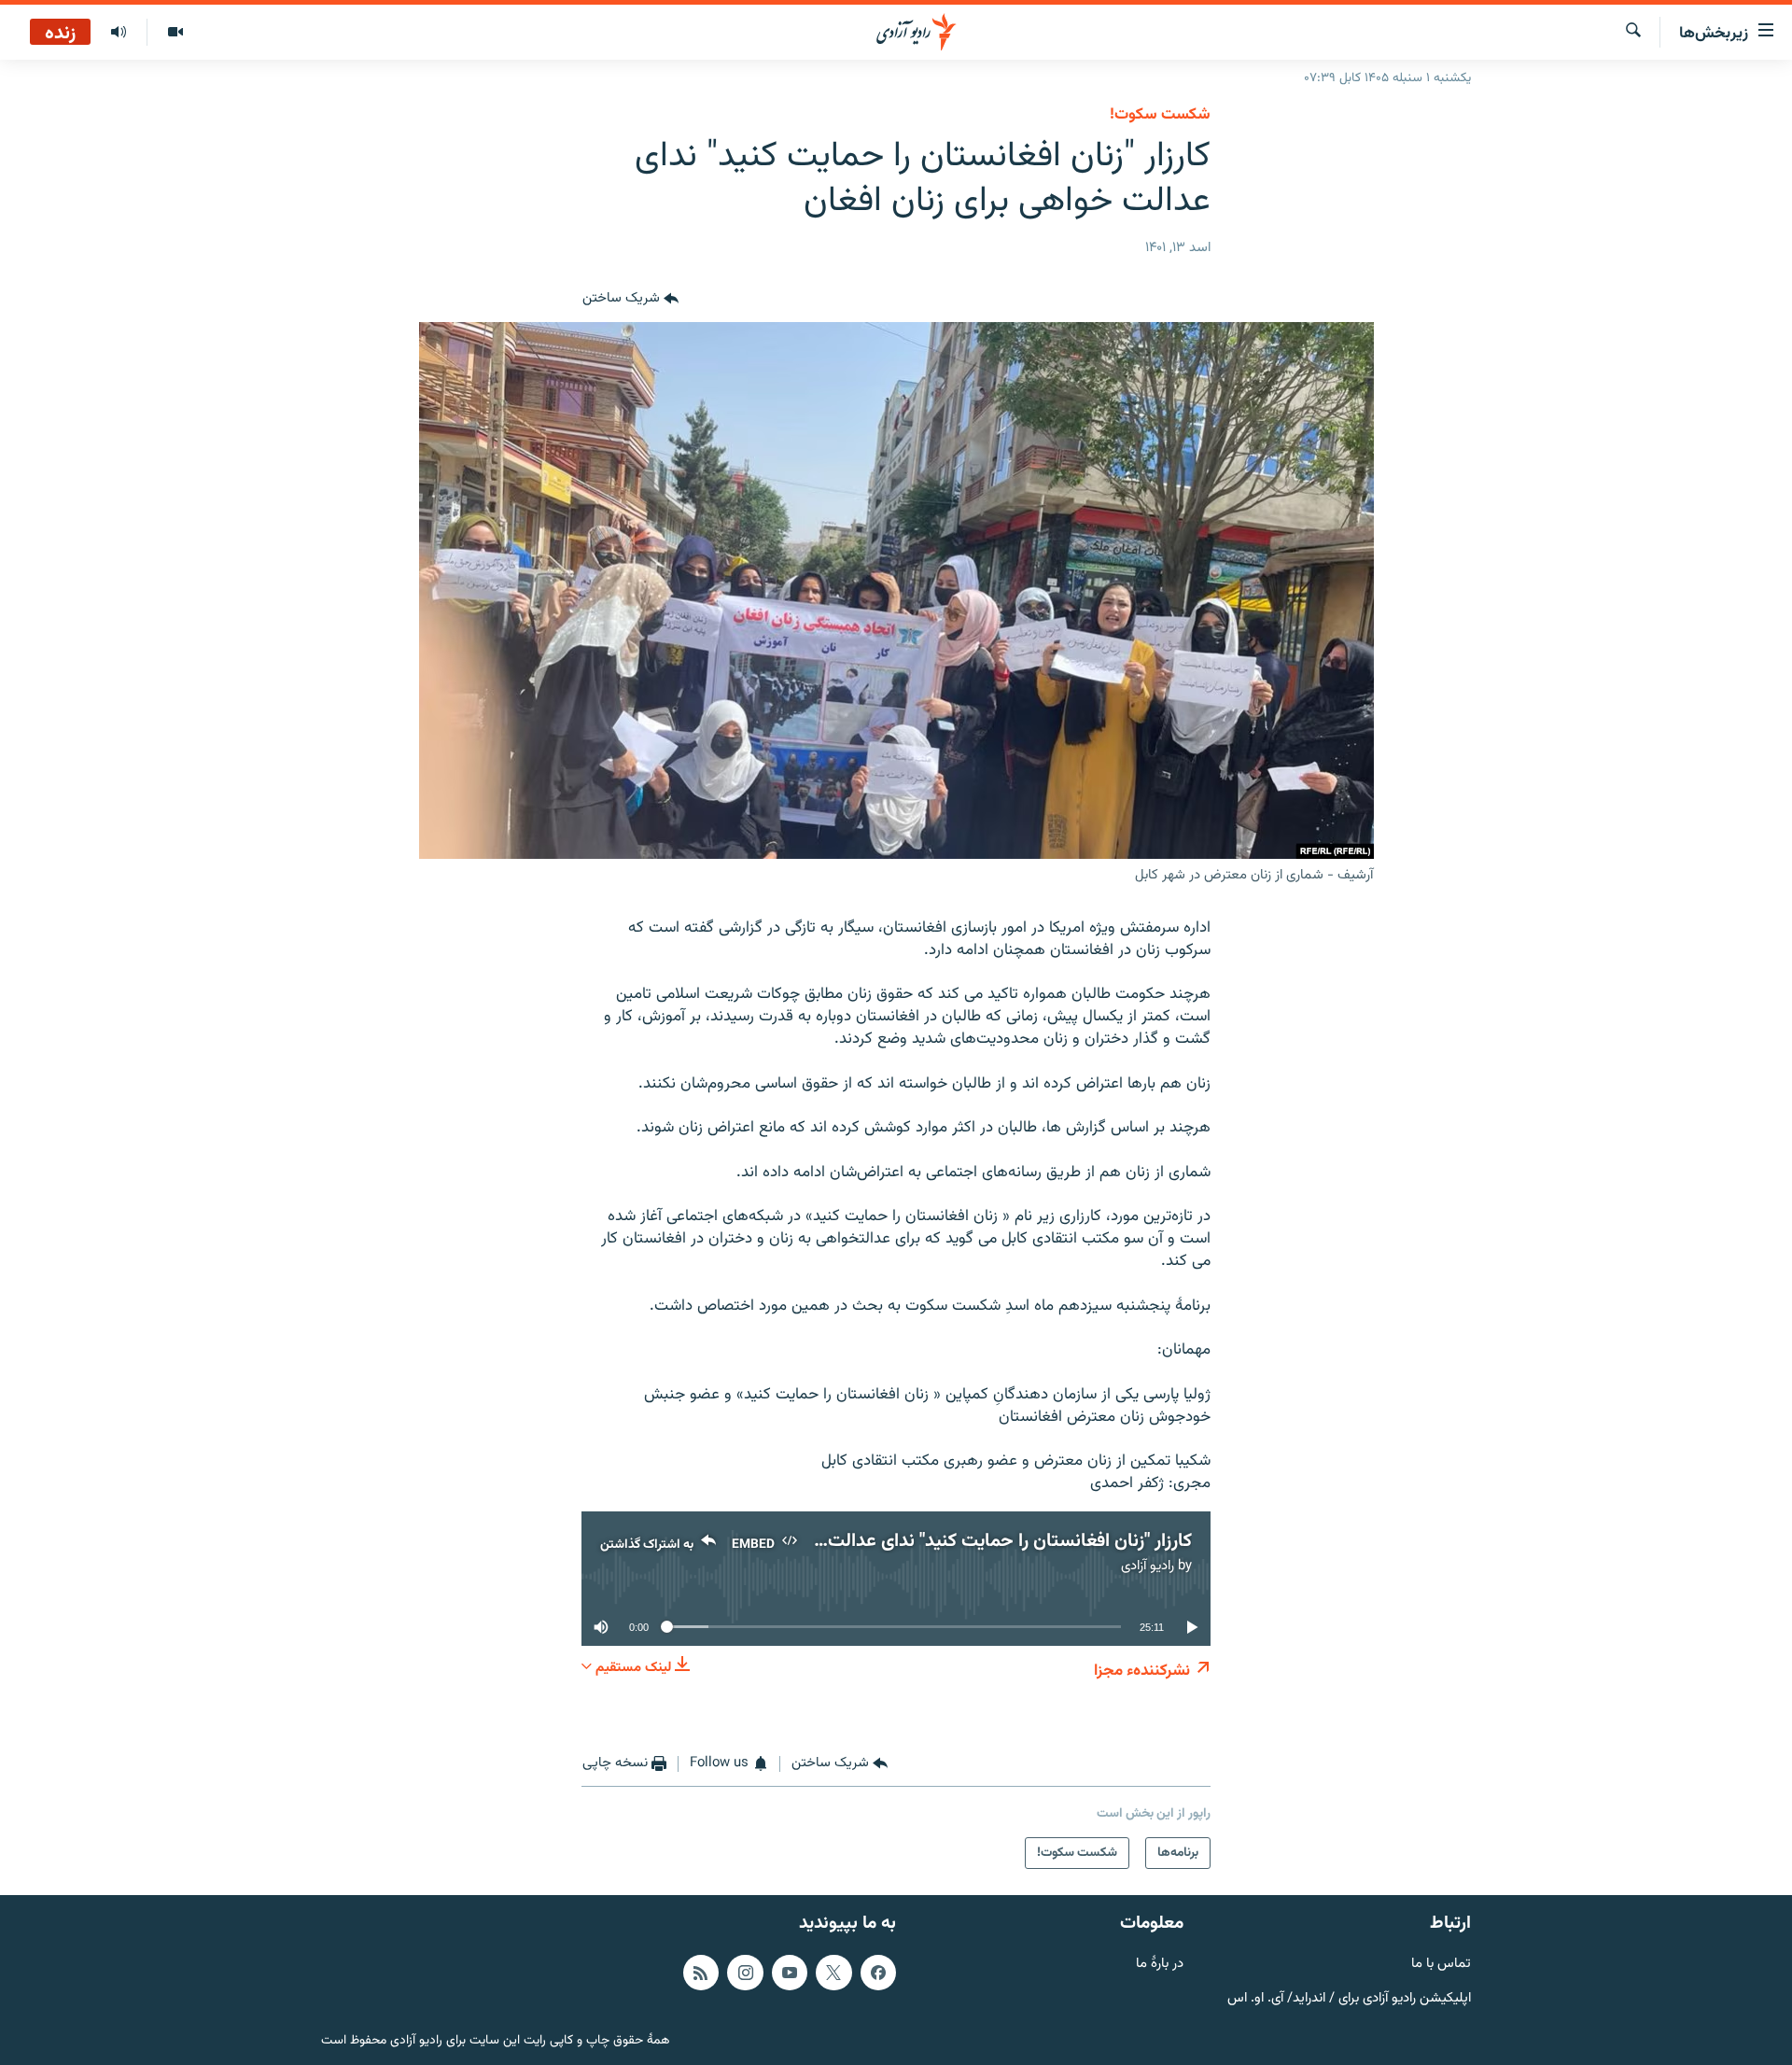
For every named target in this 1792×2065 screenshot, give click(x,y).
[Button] (630, 300)
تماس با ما (1441, 1964)
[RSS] (701, 1972)
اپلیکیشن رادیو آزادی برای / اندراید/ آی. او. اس (1349, 1998)
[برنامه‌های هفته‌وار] (119, 33)
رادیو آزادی (1148, 1566)
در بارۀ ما (1160, 1964)
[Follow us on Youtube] (790, 1972)
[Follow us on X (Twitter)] (833, 1972)
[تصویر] (175, 33)
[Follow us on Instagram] (745, 1972)
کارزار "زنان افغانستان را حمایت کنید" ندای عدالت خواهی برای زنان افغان (924, 1541)
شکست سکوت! (1160, 115)
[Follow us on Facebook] (878, 1972)
